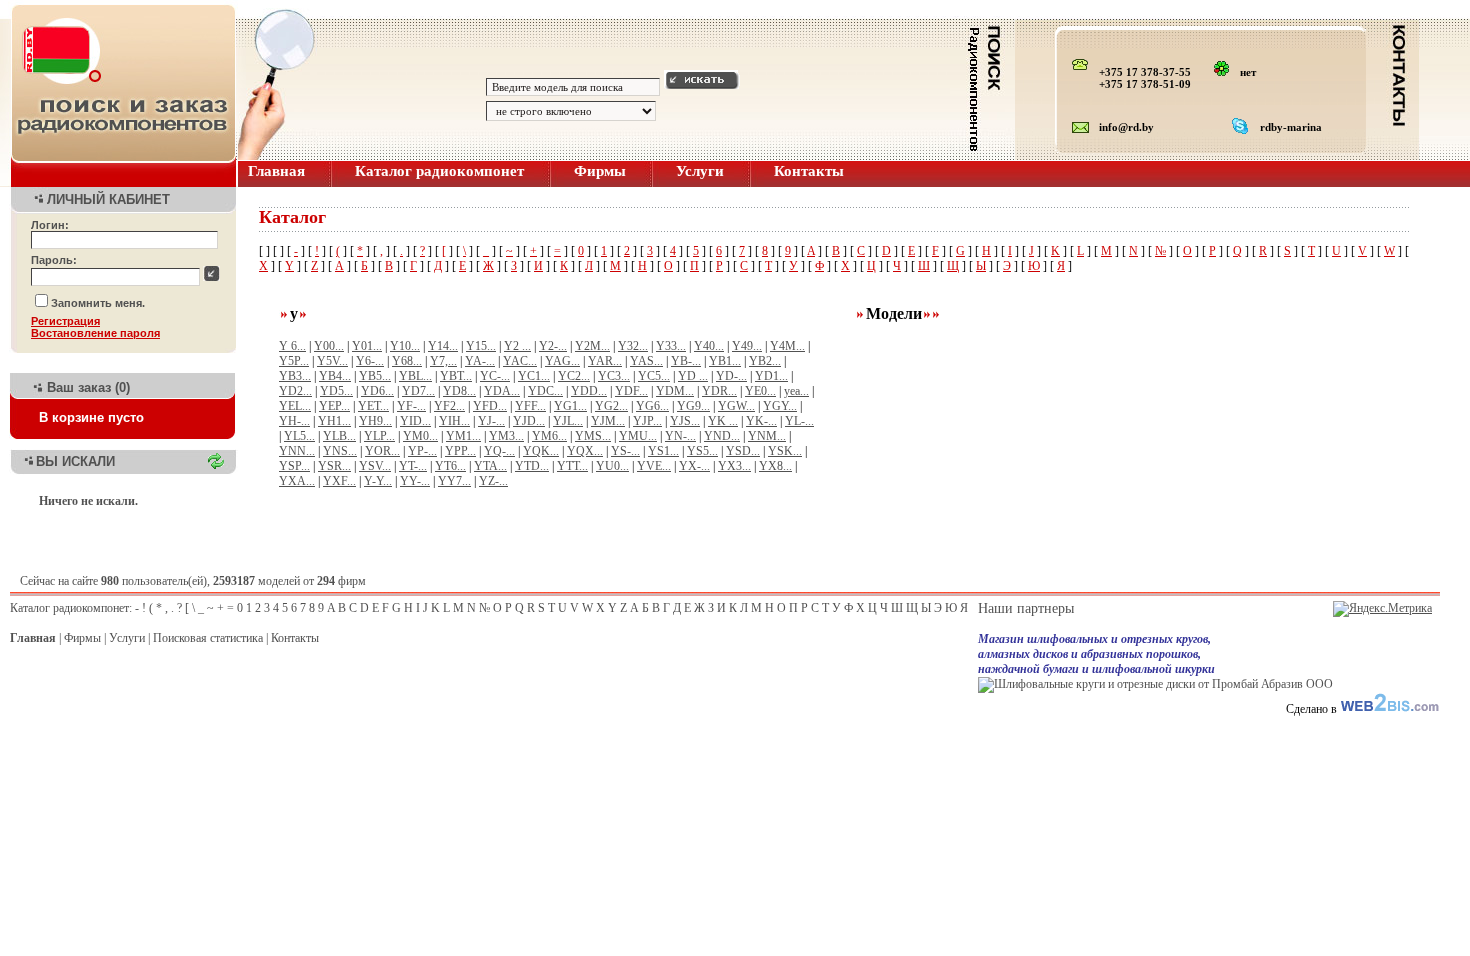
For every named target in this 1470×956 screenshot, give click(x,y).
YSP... (294, 466)
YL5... (299, 436)
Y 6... (292, 346)
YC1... (534, 376)
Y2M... (592, 346)
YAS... (646, 361)
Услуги (700, 171)
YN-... (680, 436)
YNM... (767, 436)
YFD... (490, 406)
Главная (276, 171)
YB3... (295, 376)
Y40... (709, 346)
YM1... (463, 436)
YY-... (415, 481)
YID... (415, 421)
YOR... (382, 451)
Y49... (747, 346)
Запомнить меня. (98, 303)
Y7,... (443, 361)
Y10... (405, 346)
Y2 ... (517, 346)
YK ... (723, 421)
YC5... (654, 376)
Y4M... (787, 346)
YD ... (693, 376)
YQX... (585, 451)
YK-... (761, 421)
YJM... (608, 421)
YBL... (415, 376)
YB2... (765, 361)
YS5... (702, 451)
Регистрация (65, 321)
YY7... (454, 481)
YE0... (760, 391)
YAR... (605, 361)
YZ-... (493, 481)
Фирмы (600, 171)
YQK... (541, 451)
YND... (722, 436)
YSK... (785, 451)
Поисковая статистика (208, 638)
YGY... (780, 406)
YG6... (652, 406)
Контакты (809, 171)
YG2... (611, 406)
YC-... (495, 376)
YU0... (612, 466)
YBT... (456, 376)
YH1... (334, 421)
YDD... (589, 391)
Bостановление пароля (95, 333)
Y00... (329, 346)
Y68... (407, 361)
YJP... (647, 421)
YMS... (593, 436)
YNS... (340, 451)
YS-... (625, 451)
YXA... (297, 481)
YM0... (420, 436)
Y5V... (332, 361)
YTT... (572, 466)
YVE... (654, 466)
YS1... (663, 451)
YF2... (449, 406)
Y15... (481, 346)
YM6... (549, 436)
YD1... (771, 376)
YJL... (568, 421)
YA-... (480, 361)
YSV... (375, 466)
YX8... (775, 466)
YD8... (459, 391)
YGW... (736, 406)
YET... (373, 406)
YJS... (685, 421)
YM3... (506, 436)
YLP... (379, 436)
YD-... (731, 376)
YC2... (574, 376)
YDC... (545, 391)
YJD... (529, 421)
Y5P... (294, 361)
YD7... (418, 391)
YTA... (490, 466)
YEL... (295, 406)
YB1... (725, 361)
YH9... (375, 421)
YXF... (339, 481)
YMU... (638, 436)
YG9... (693, 406)
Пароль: (54, 260)
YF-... (411, 406)
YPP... (460, 451)
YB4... (335, 376)
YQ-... (499, 451)
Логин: (50, 225)
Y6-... (370, 361)
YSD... (743, 451)
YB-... (686, 361)
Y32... (633, 346)
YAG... (562, 361)
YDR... (719, 391)
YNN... (297, 451)
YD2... (295, 391)
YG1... (570, 406)
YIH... (454, 421)
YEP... (334, 406)
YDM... (675, 391)
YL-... (799, 421)
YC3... (614, 376)
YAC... (520, 361)
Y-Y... (378, 481)
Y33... (671, 346)
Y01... (367, 346)
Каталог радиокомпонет (439, 171)
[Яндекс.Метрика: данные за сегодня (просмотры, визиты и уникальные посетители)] (1382, 609)
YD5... (336, 391)
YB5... (375, 376)
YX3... (734, 466)
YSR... (334, 466)
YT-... (413, 466)
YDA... (502, 391)
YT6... (450, 466)
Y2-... (553, 346)
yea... (796, 391)
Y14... (443, 346)
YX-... (694, 466)
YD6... (377, 391)
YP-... (422, 451)
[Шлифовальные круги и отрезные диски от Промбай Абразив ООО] (1155, 684)
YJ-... (491, 421)
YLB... (339, 436)
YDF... (631, 391)
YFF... (530, 406)
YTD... (532, 466)
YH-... (294, 421)
